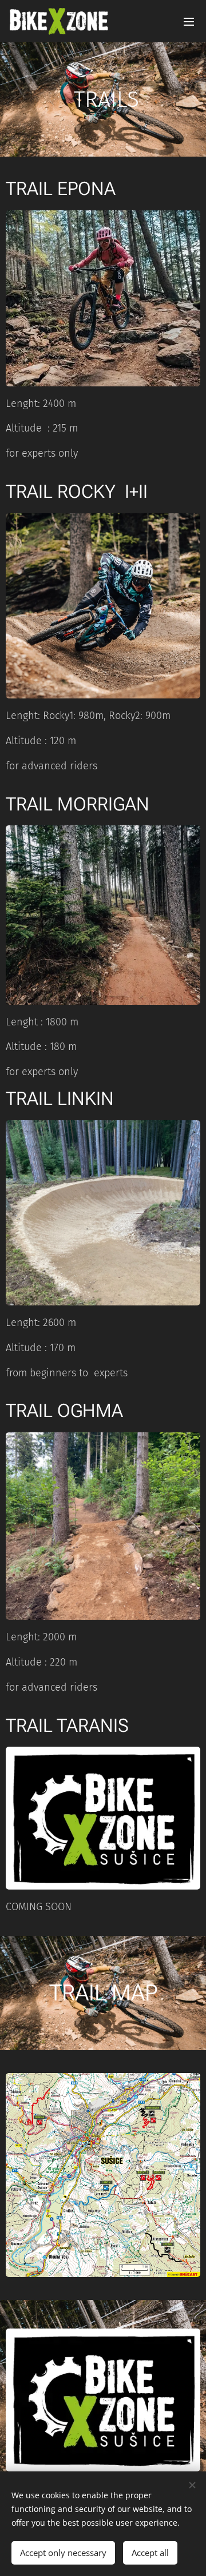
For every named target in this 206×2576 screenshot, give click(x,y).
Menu (189, 21)
